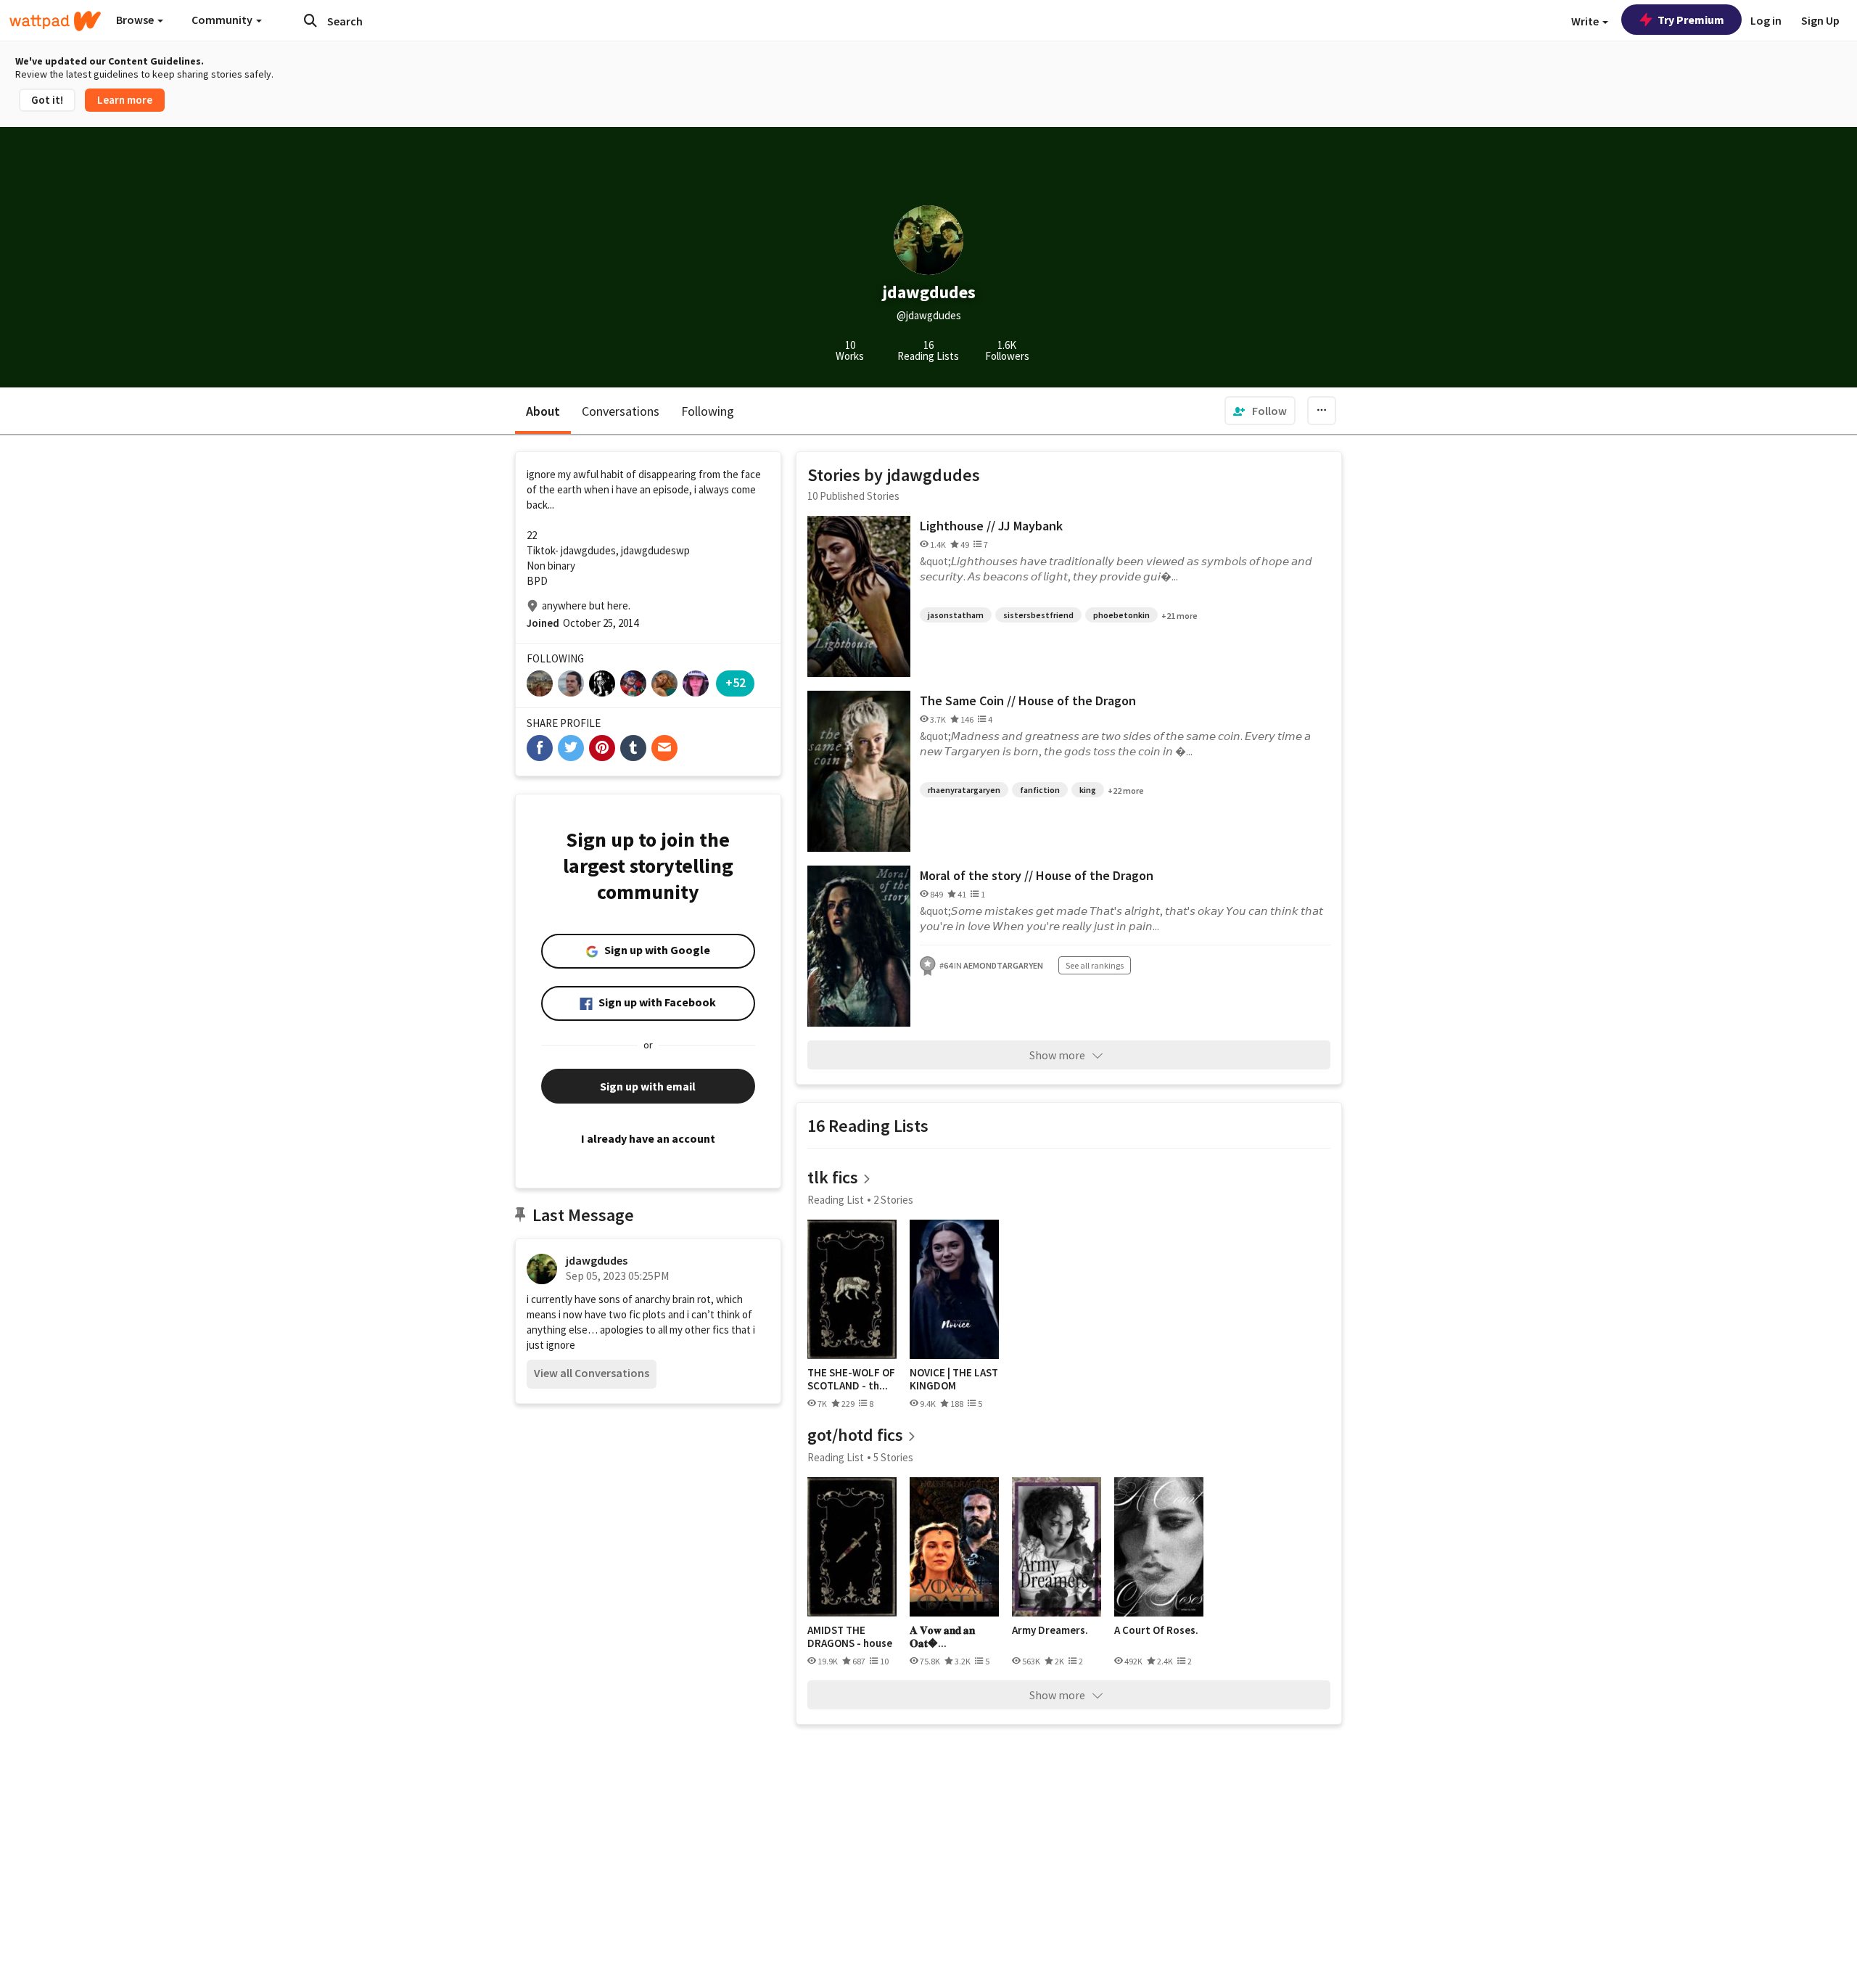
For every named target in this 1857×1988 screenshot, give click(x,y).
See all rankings (1095, 965)
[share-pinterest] (602, 748)
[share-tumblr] (633, 748)
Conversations (621, 411)
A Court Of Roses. (1156, 1630)
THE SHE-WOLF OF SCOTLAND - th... (851, 1379)
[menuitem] (1260, 411)
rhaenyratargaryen (964, 790)
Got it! (47, 100)
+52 (736, 682)
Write (1586, 21)
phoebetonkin (1121, 615)
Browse (136, 20)
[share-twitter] (571, 748)
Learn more (125, 100)
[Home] (55, 21)
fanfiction (1040, 790)
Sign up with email (648, 1086)
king (1088, 790)
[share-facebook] (540, 748)
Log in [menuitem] (1766, 20)
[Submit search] (310, 20)
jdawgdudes (597, 1260)
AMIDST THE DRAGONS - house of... (850, 1636)
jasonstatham (956, 615)
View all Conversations (592, 1373)
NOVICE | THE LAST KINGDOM (954, 1379)
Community (223, 20)
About (543, 411)
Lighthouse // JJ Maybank (991, 526)
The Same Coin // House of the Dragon (1028, 701)
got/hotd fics (855, 1435)
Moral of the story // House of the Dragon (1037, 875)
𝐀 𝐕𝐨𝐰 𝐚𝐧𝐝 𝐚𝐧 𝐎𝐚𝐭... (942, 1636)
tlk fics (833, 1177)
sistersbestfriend (1038, 615)
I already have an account (648, 1138)
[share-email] (664, 748)
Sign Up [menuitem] (1820, 20)
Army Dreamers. (1050, 1630)
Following (708, 411)
